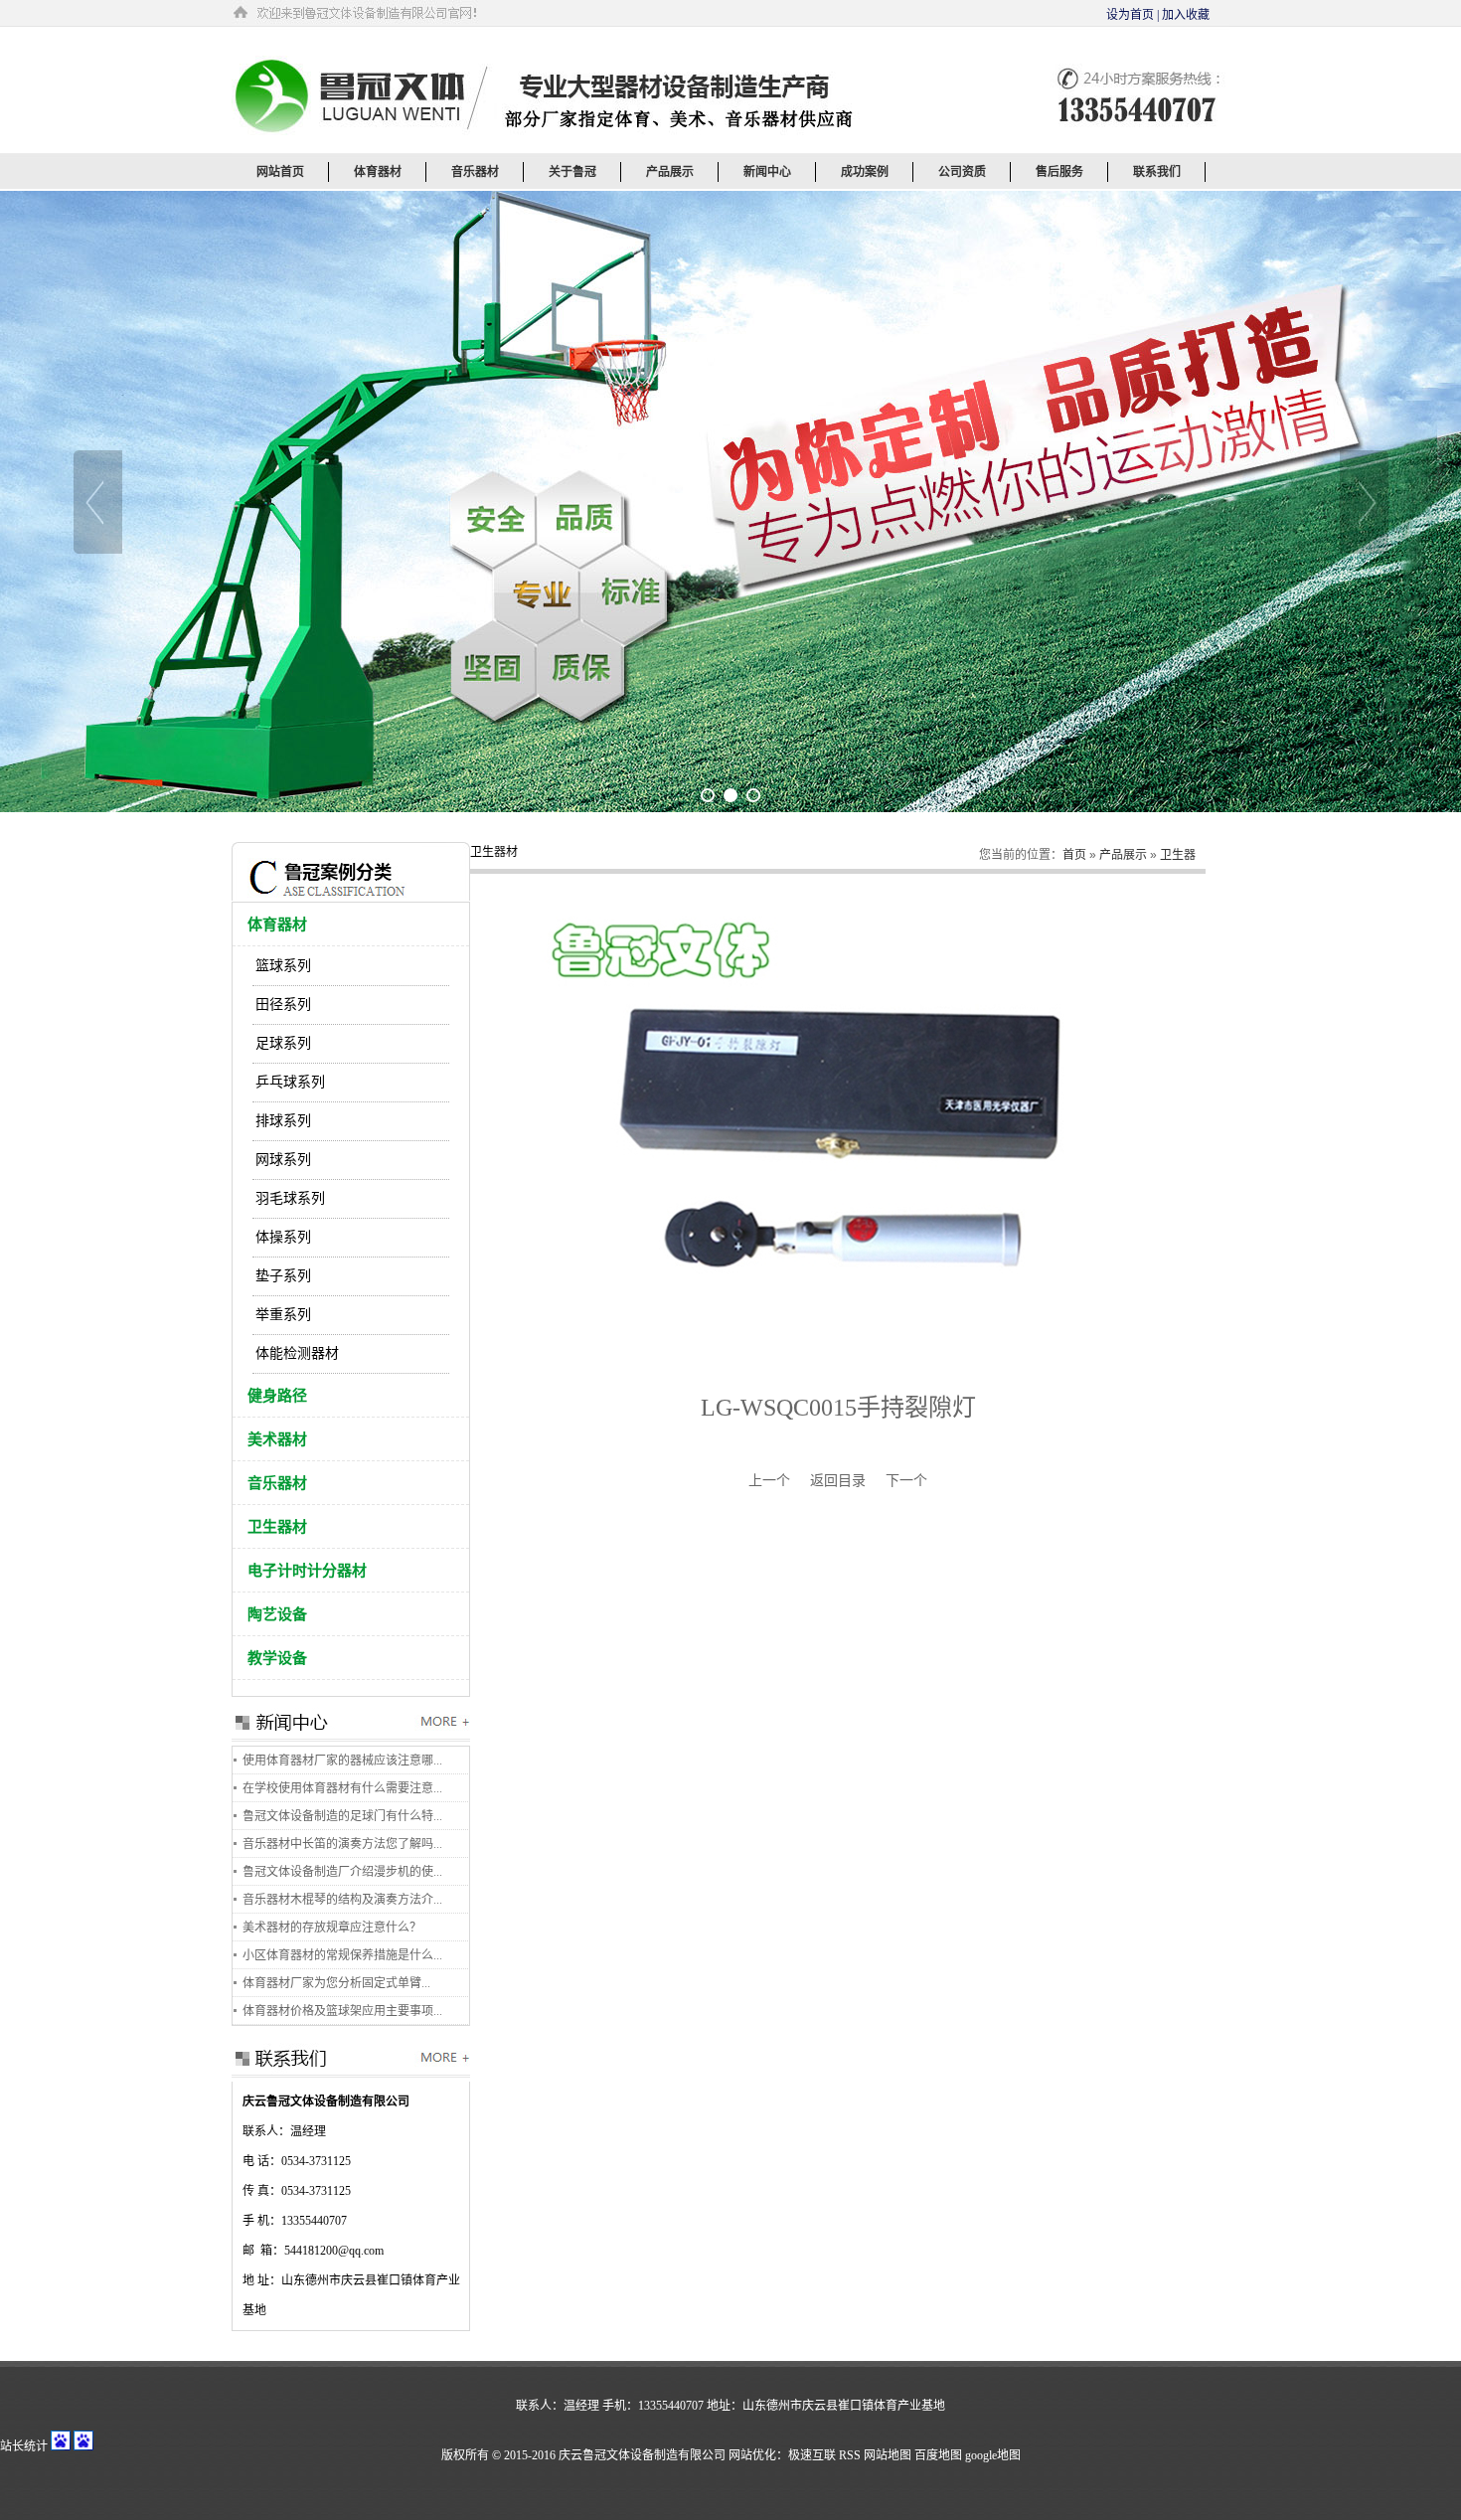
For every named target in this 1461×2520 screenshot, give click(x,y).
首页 (1074, 855)
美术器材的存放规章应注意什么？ (332, 1928)
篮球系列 (283, 966)
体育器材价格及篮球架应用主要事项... (342, 2011)
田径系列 (283, 1005)
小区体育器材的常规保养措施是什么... (342, 1955)
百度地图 (938, 2455)
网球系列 (283, 1160)
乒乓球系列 (290, 1082)
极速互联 (812, 2455)
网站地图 (888, 2455)
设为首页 (1130, 15)
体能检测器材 (297, 1353)
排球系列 (283, 1121)
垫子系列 (283, 1276)
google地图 (993, 2455)
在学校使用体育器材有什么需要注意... (342, 1788)
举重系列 (283, 1315)
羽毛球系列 (290, 1198)
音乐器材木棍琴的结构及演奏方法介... (342, 1900)
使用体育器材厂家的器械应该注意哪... (342, 1761)
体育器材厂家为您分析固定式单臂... (336, 1983)
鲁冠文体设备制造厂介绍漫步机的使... (342, 1872)
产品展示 (1123, 855)
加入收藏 (1186, 15)
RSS (850, 2455)
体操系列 (283, 1237)
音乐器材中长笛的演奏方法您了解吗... (342, 1844)
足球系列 (283, 1043)
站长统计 (24, 2446)
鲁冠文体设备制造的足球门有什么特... (342, 1816)
